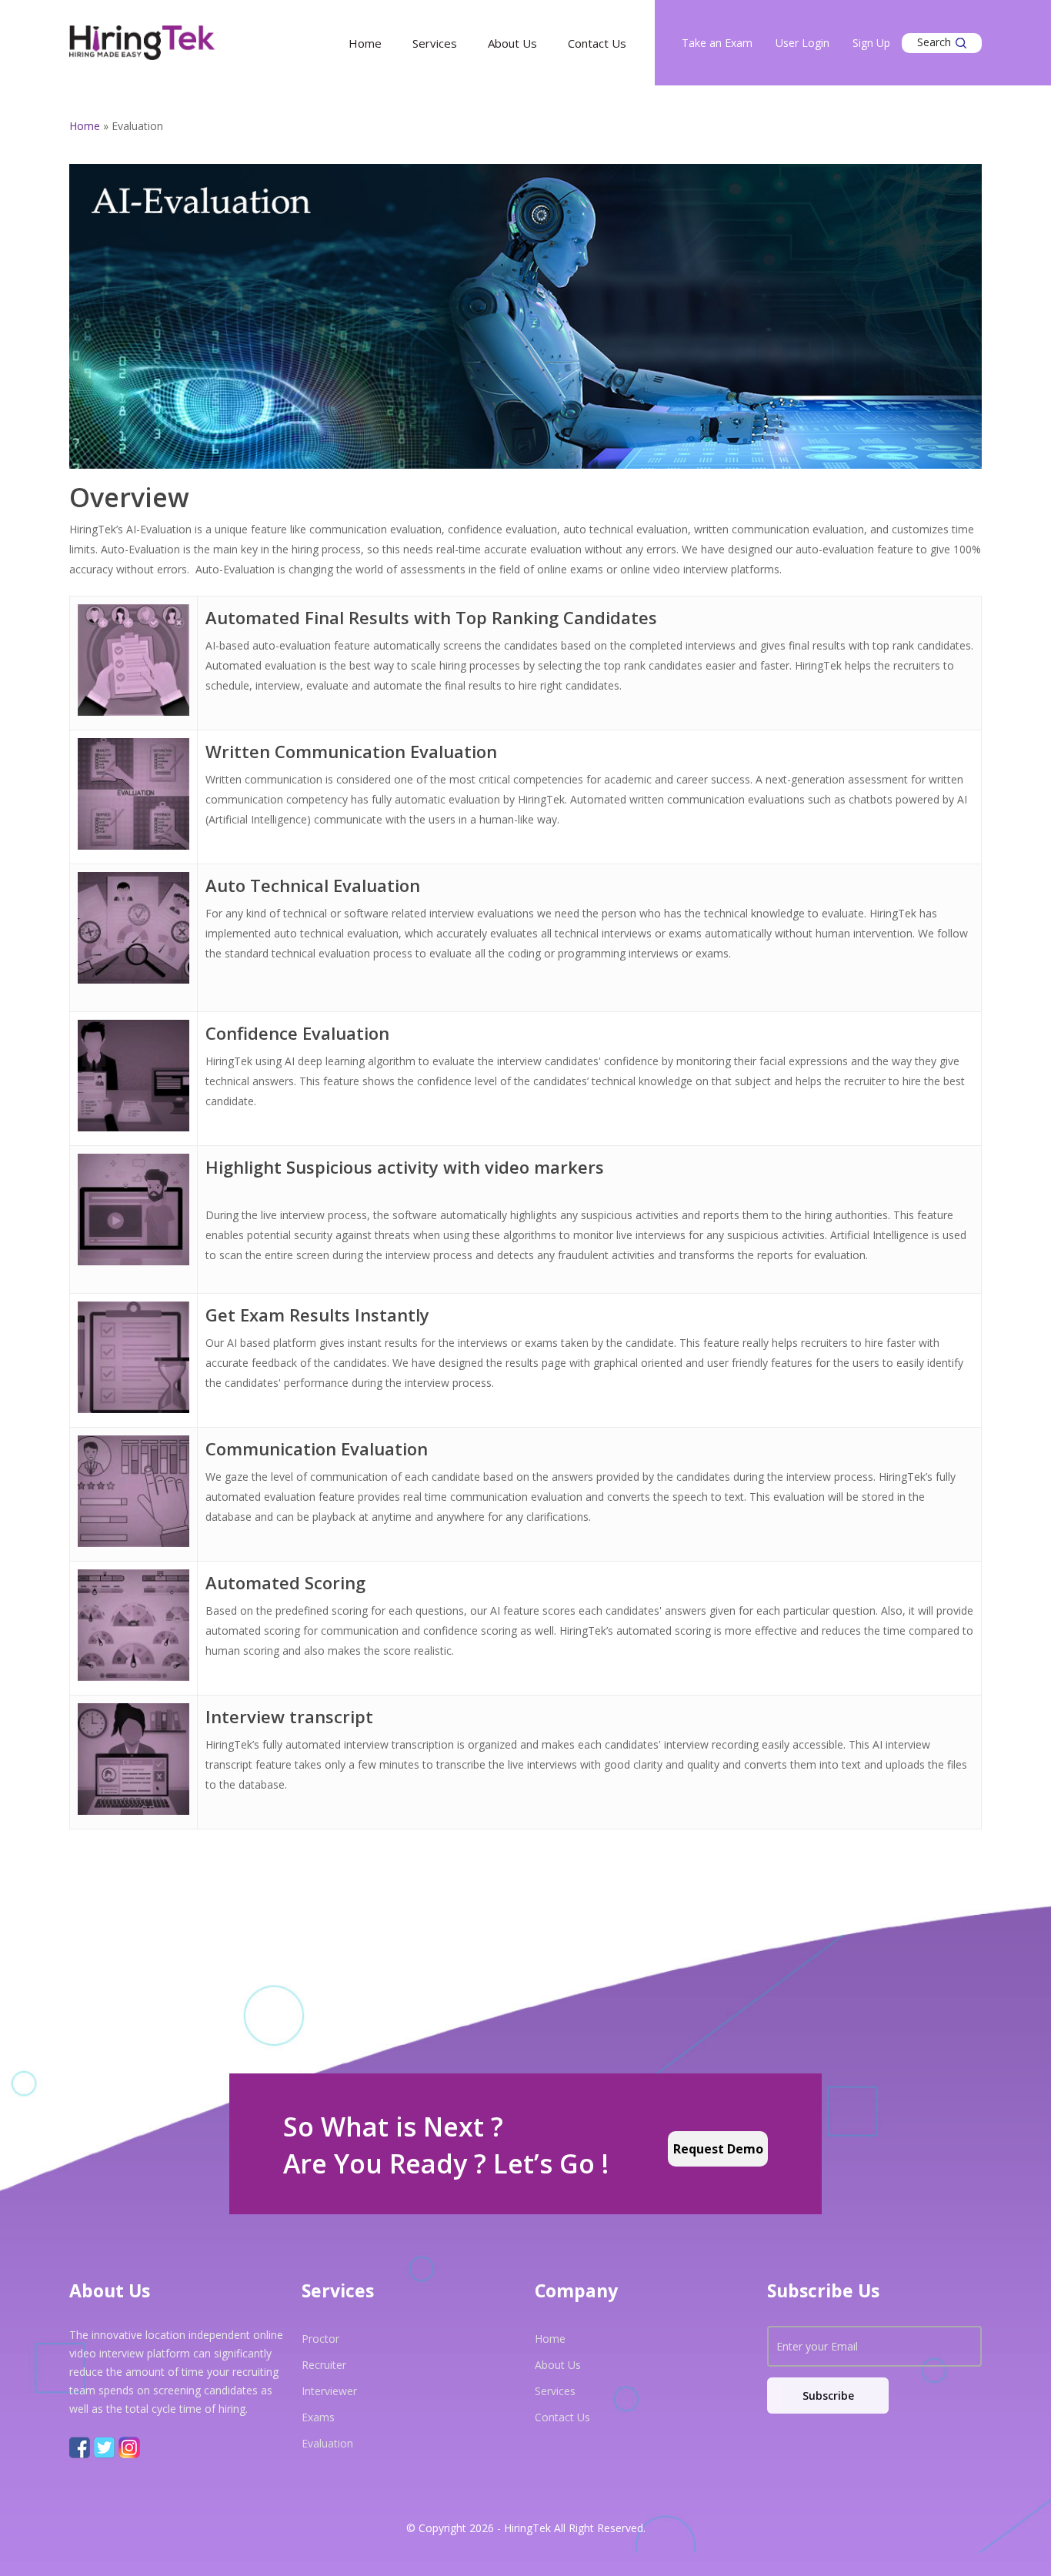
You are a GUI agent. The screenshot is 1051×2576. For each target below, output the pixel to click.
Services (435, 43)
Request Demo (718, 2149)
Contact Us (597, 43)
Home (365, 43)
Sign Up (871, 43)
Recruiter (324, 2365)
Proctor (320, 2339)
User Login (802, 43)
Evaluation (327, 2443)
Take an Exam (717, 43)
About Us (512, 43)
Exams (318, 2417)
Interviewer (329, 2391)
